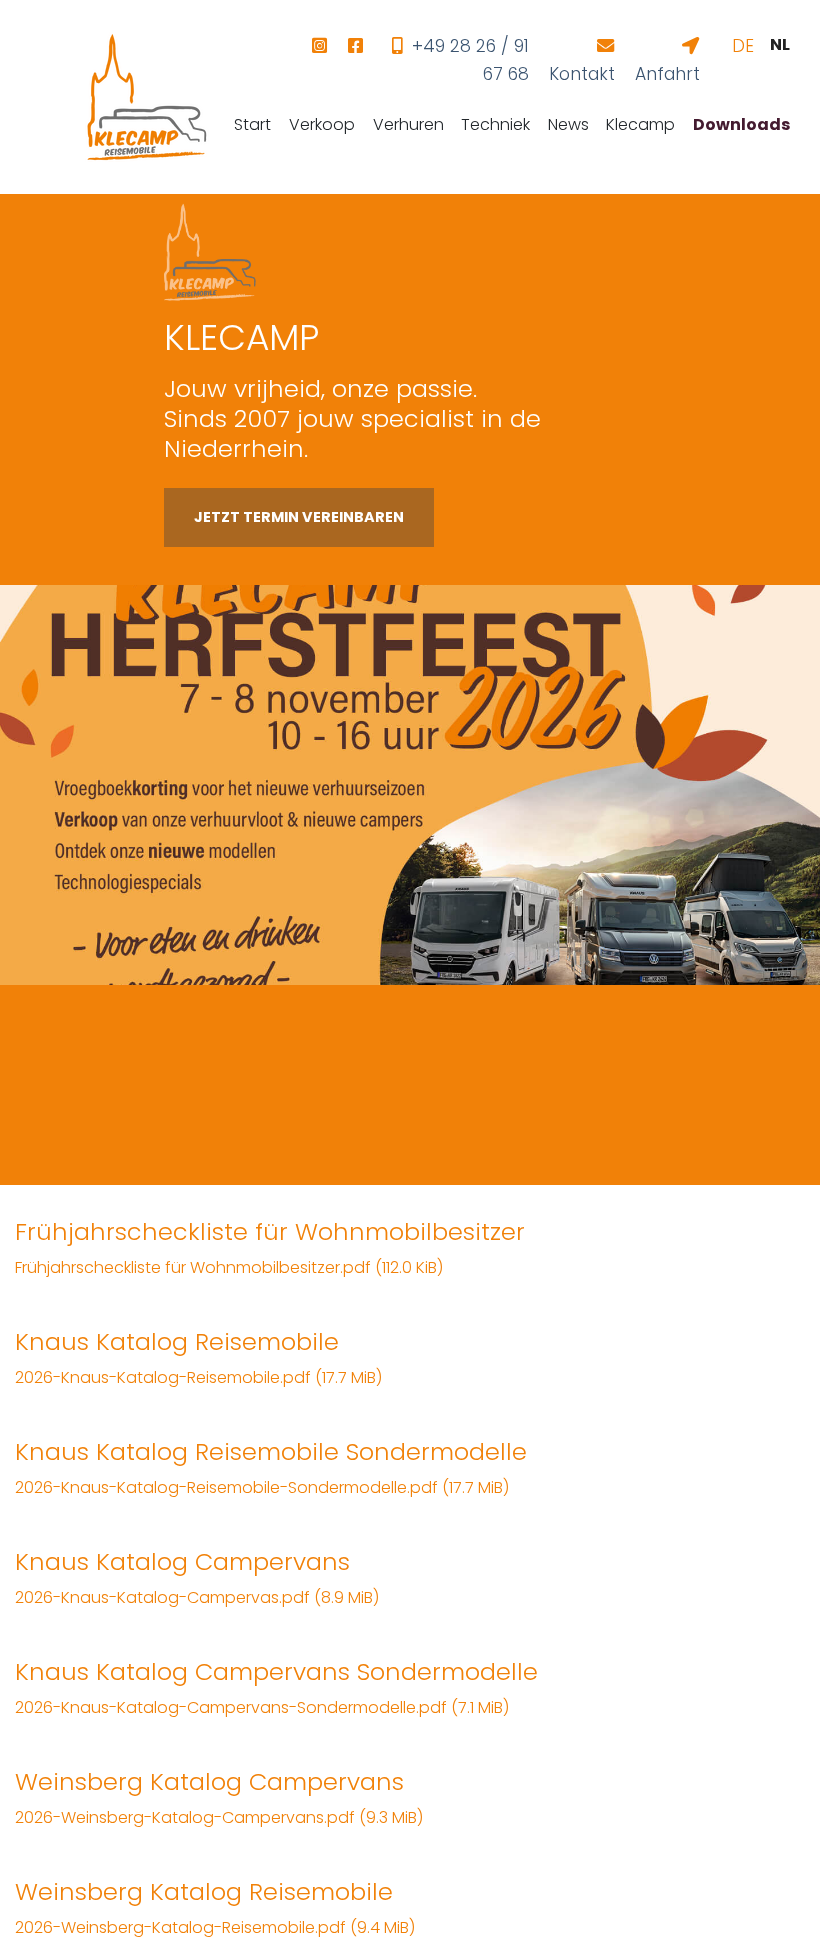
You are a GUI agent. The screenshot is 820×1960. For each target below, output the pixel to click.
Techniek (495, 124)
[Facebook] (355, 46)
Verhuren (408, 124)
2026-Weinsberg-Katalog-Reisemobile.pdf (215, 1927)
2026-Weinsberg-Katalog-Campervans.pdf (219, 1817)
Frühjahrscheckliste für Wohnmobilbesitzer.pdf (229, 1267)
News (568, 124)
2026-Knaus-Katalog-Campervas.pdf (197, 1597)
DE (743, 46)
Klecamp (640, 124)
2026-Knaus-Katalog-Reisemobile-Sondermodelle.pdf (262, 1487)
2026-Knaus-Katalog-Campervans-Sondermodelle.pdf (262, 1707)
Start (252, 124)
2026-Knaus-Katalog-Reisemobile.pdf (198, 1377)
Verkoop (322, 124)
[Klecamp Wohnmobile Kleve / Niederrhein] (147, 97)
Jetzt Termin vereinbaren (299, 517)
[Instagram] (319, 46)
